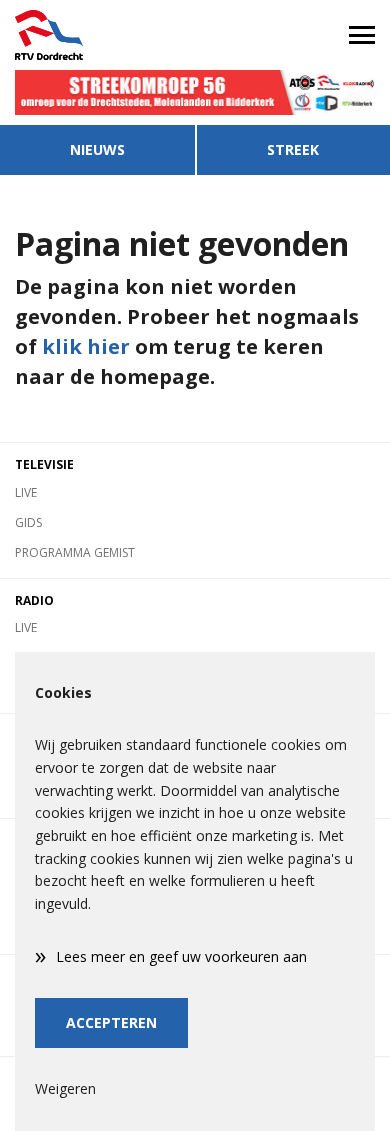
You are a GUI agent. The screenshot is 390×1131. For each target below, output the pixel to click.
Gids (28, 522)
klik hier (86, 346)
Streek (293, 149)
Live (26, 492)
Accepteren (111, 1022)
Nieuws (97, 149)
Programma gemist (75, 552)
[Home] (97, 35)
